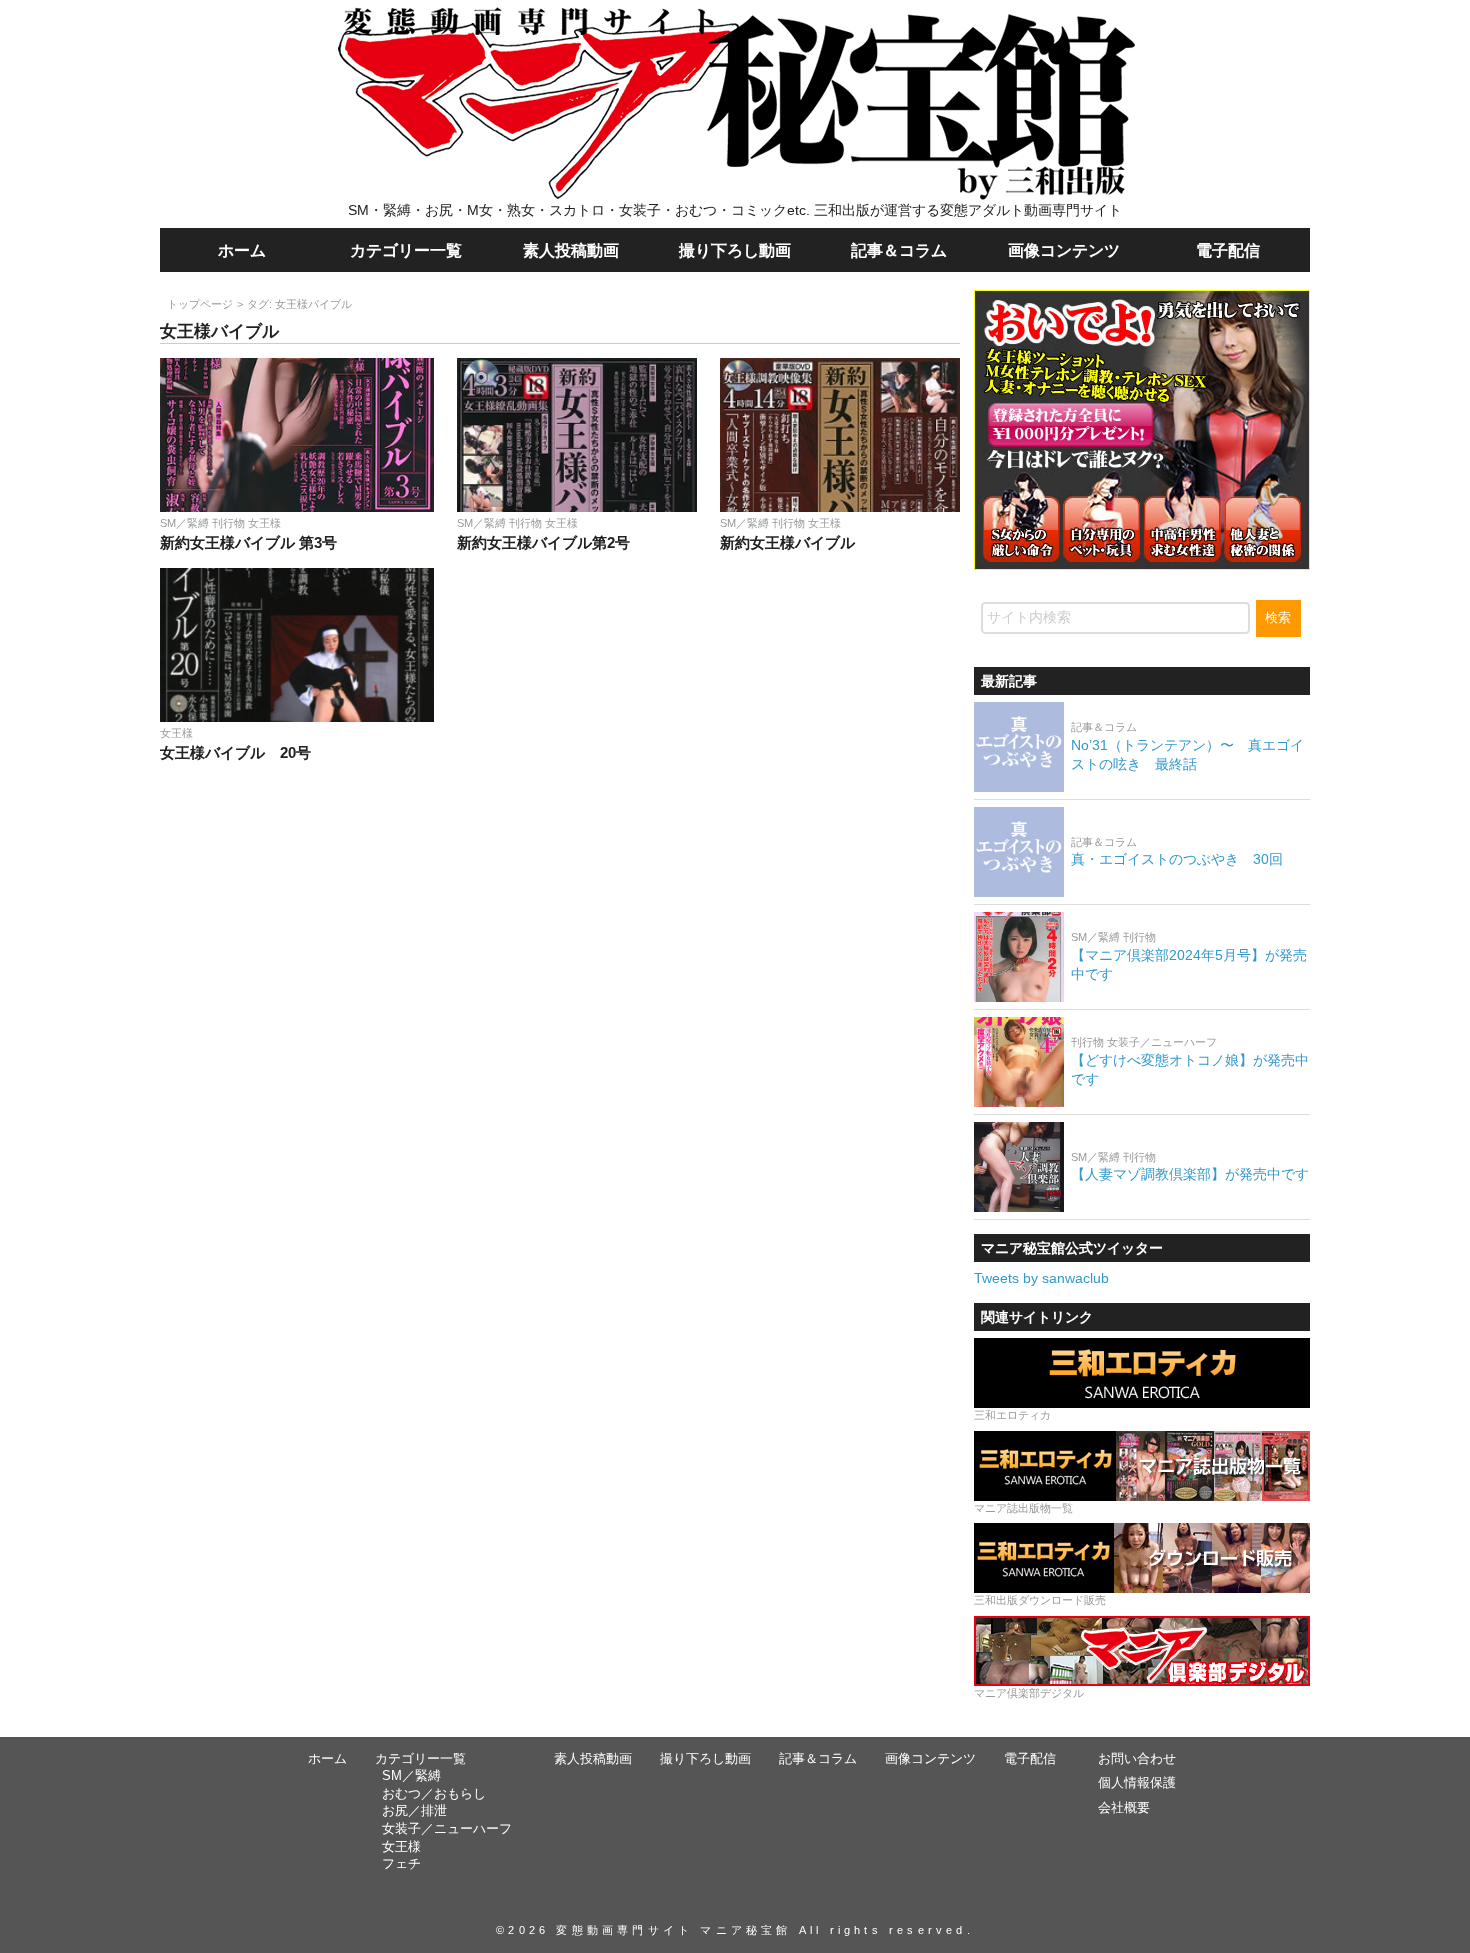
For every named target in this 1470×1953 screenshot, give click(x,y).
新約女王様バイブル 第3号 (248, 542)
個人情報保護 (1137, 1783)
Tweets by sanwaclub (1041, 1278)
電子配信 (1228, 250)
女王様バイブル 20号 (235, 752)
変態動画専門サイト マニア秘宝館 (673, 1930)
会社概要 (1124, 1808)
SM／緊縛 (411, 1776)
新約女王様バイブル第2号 (543, 542)
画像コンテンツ (1064, 250)
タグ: (299, 304)
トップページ (200, 304)
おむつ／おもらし (434, 1794)
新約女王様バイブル (787, 542)
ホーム (242, 250)
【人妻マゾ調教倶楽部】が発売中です (1190, 1174)
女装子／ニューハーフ (447, 1829)
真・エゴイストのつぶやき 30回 (1177, 859)
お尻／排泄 (414, 1811)
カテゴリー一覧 (406, 250)
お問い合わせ (1137, 1759)
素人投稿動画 (571, 250)
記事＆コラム (899, 250)
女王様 (401, 1847)
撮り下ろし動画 (735, 250)
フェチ (401, 1864)
